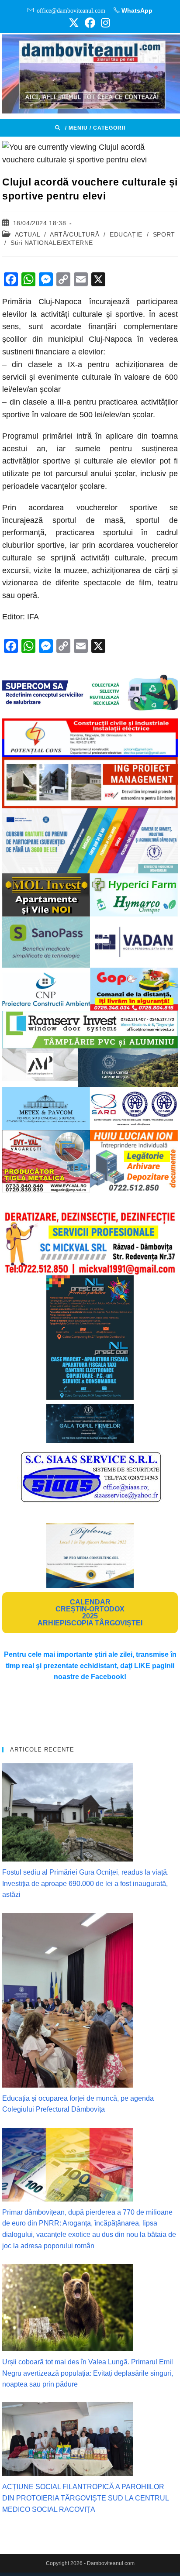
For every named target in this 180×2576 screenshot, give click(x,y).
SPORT (164, 234)
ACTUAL (28, 234)
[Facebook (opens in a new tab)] (90, 23)
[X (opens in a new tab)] (74, 23)
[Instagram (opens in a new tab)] (104, 23)
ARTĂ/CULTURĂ (74, 234)
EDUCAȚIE (126, 234)
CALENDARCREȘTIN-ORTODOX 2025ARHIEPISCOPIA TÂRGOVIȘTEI (90, 1613)
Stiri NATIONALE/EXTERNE (52, 243)
